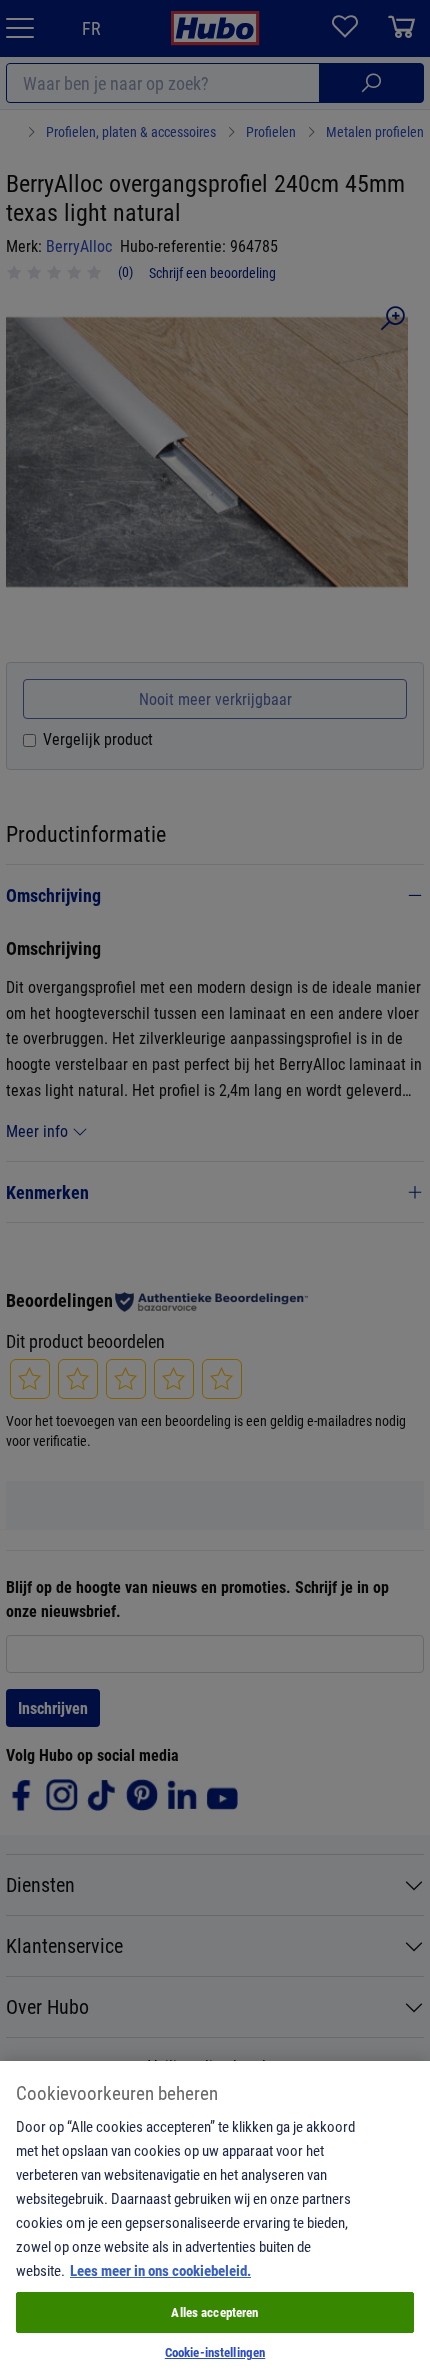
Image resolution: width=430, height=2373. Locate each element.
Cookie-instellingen (215, 2352)
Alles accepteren (214, 2312)
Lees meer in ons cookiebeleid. (160, 2270)
